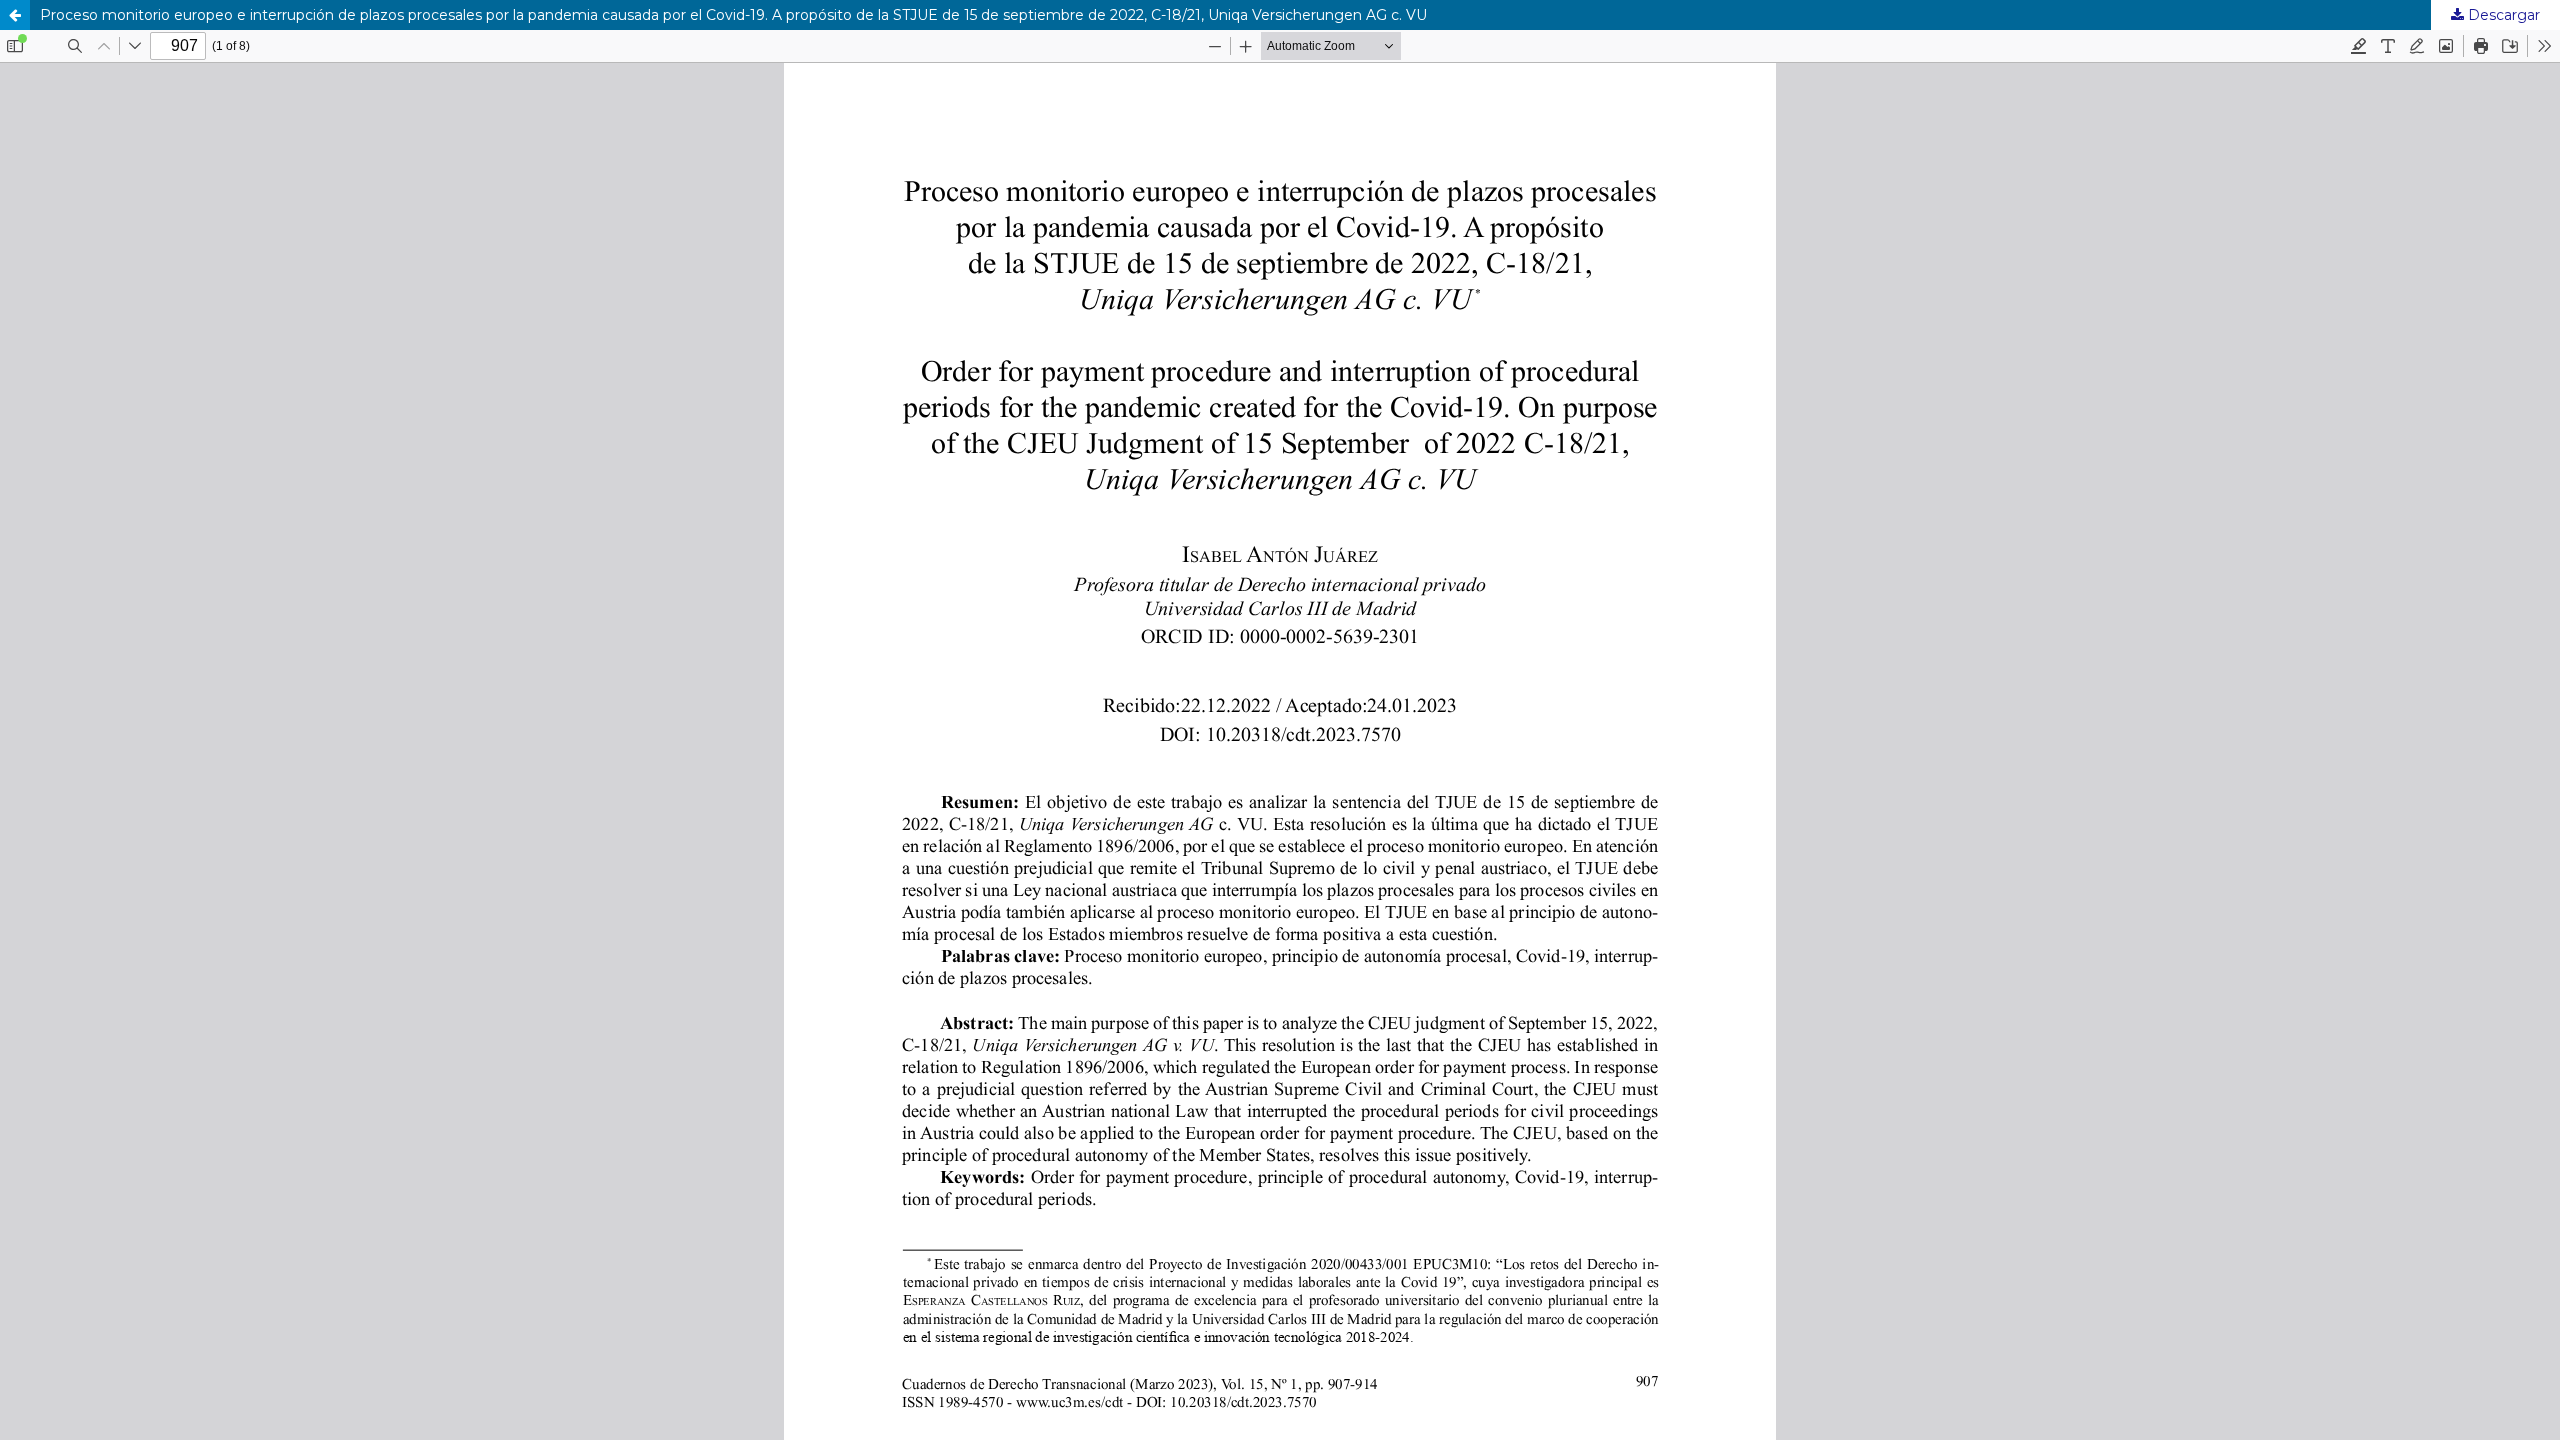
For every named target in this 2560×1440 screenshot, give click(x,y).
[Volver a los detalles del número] (15, 15)
